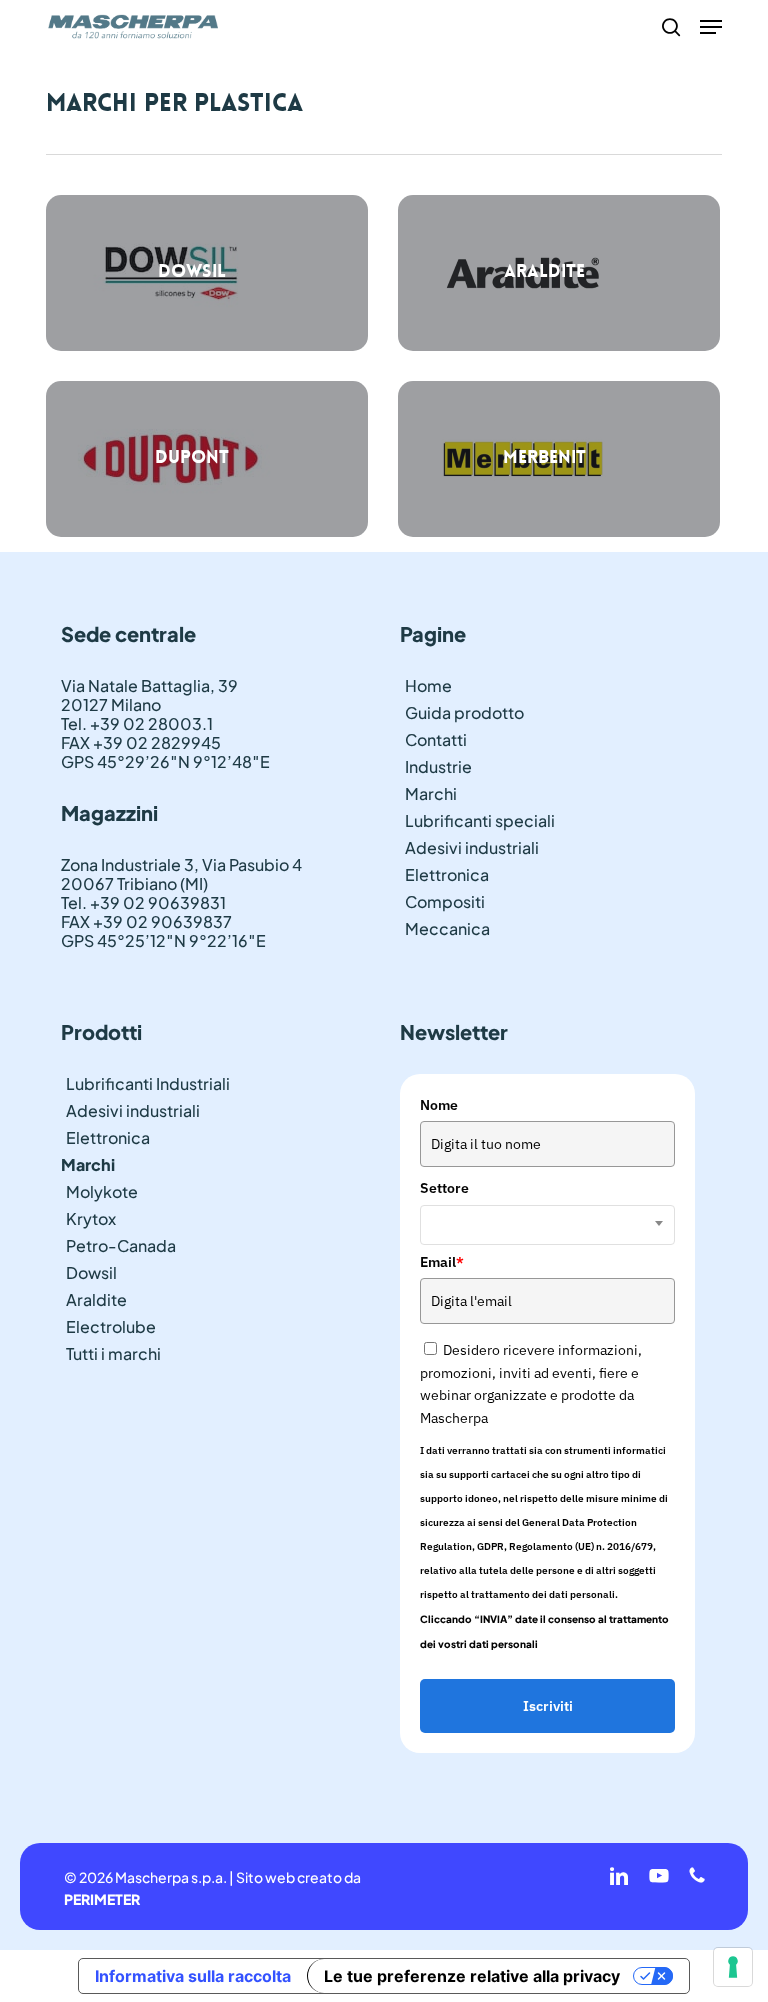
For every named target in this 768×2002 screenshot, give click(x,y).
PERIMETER (102, 1899)
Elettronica (447, 874)
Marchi (431, 793)
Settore (444, 1188)
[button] (711, 27)
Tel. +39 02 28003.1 (137, 723)
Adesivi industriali (472, 847)
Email (442, 1262)
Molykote (102, 1191)
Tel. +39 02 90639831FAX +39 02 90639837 (146, 912)
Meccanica (447, 928)
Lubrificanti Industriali (148, 1083)
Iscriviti (548, 1706)
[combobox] (547, 1225)
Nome (439, 1105)
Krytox (91, 1218)
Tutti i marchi (113, 1353)
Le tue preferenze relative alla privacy (472, 1976)
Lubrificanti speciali (480, 820)
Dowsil (91, 1272)
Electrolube (111, 1326)
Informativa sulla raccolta (193, 1976)
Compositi (445, 901)
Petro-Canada (121, 1245)
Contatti (436, 739)
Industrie (438, 766)
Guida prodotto (464, 712)
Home (428, 685)
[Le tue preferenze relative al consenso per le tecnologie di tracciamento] (733, 1967)
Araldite (96, 1299)
